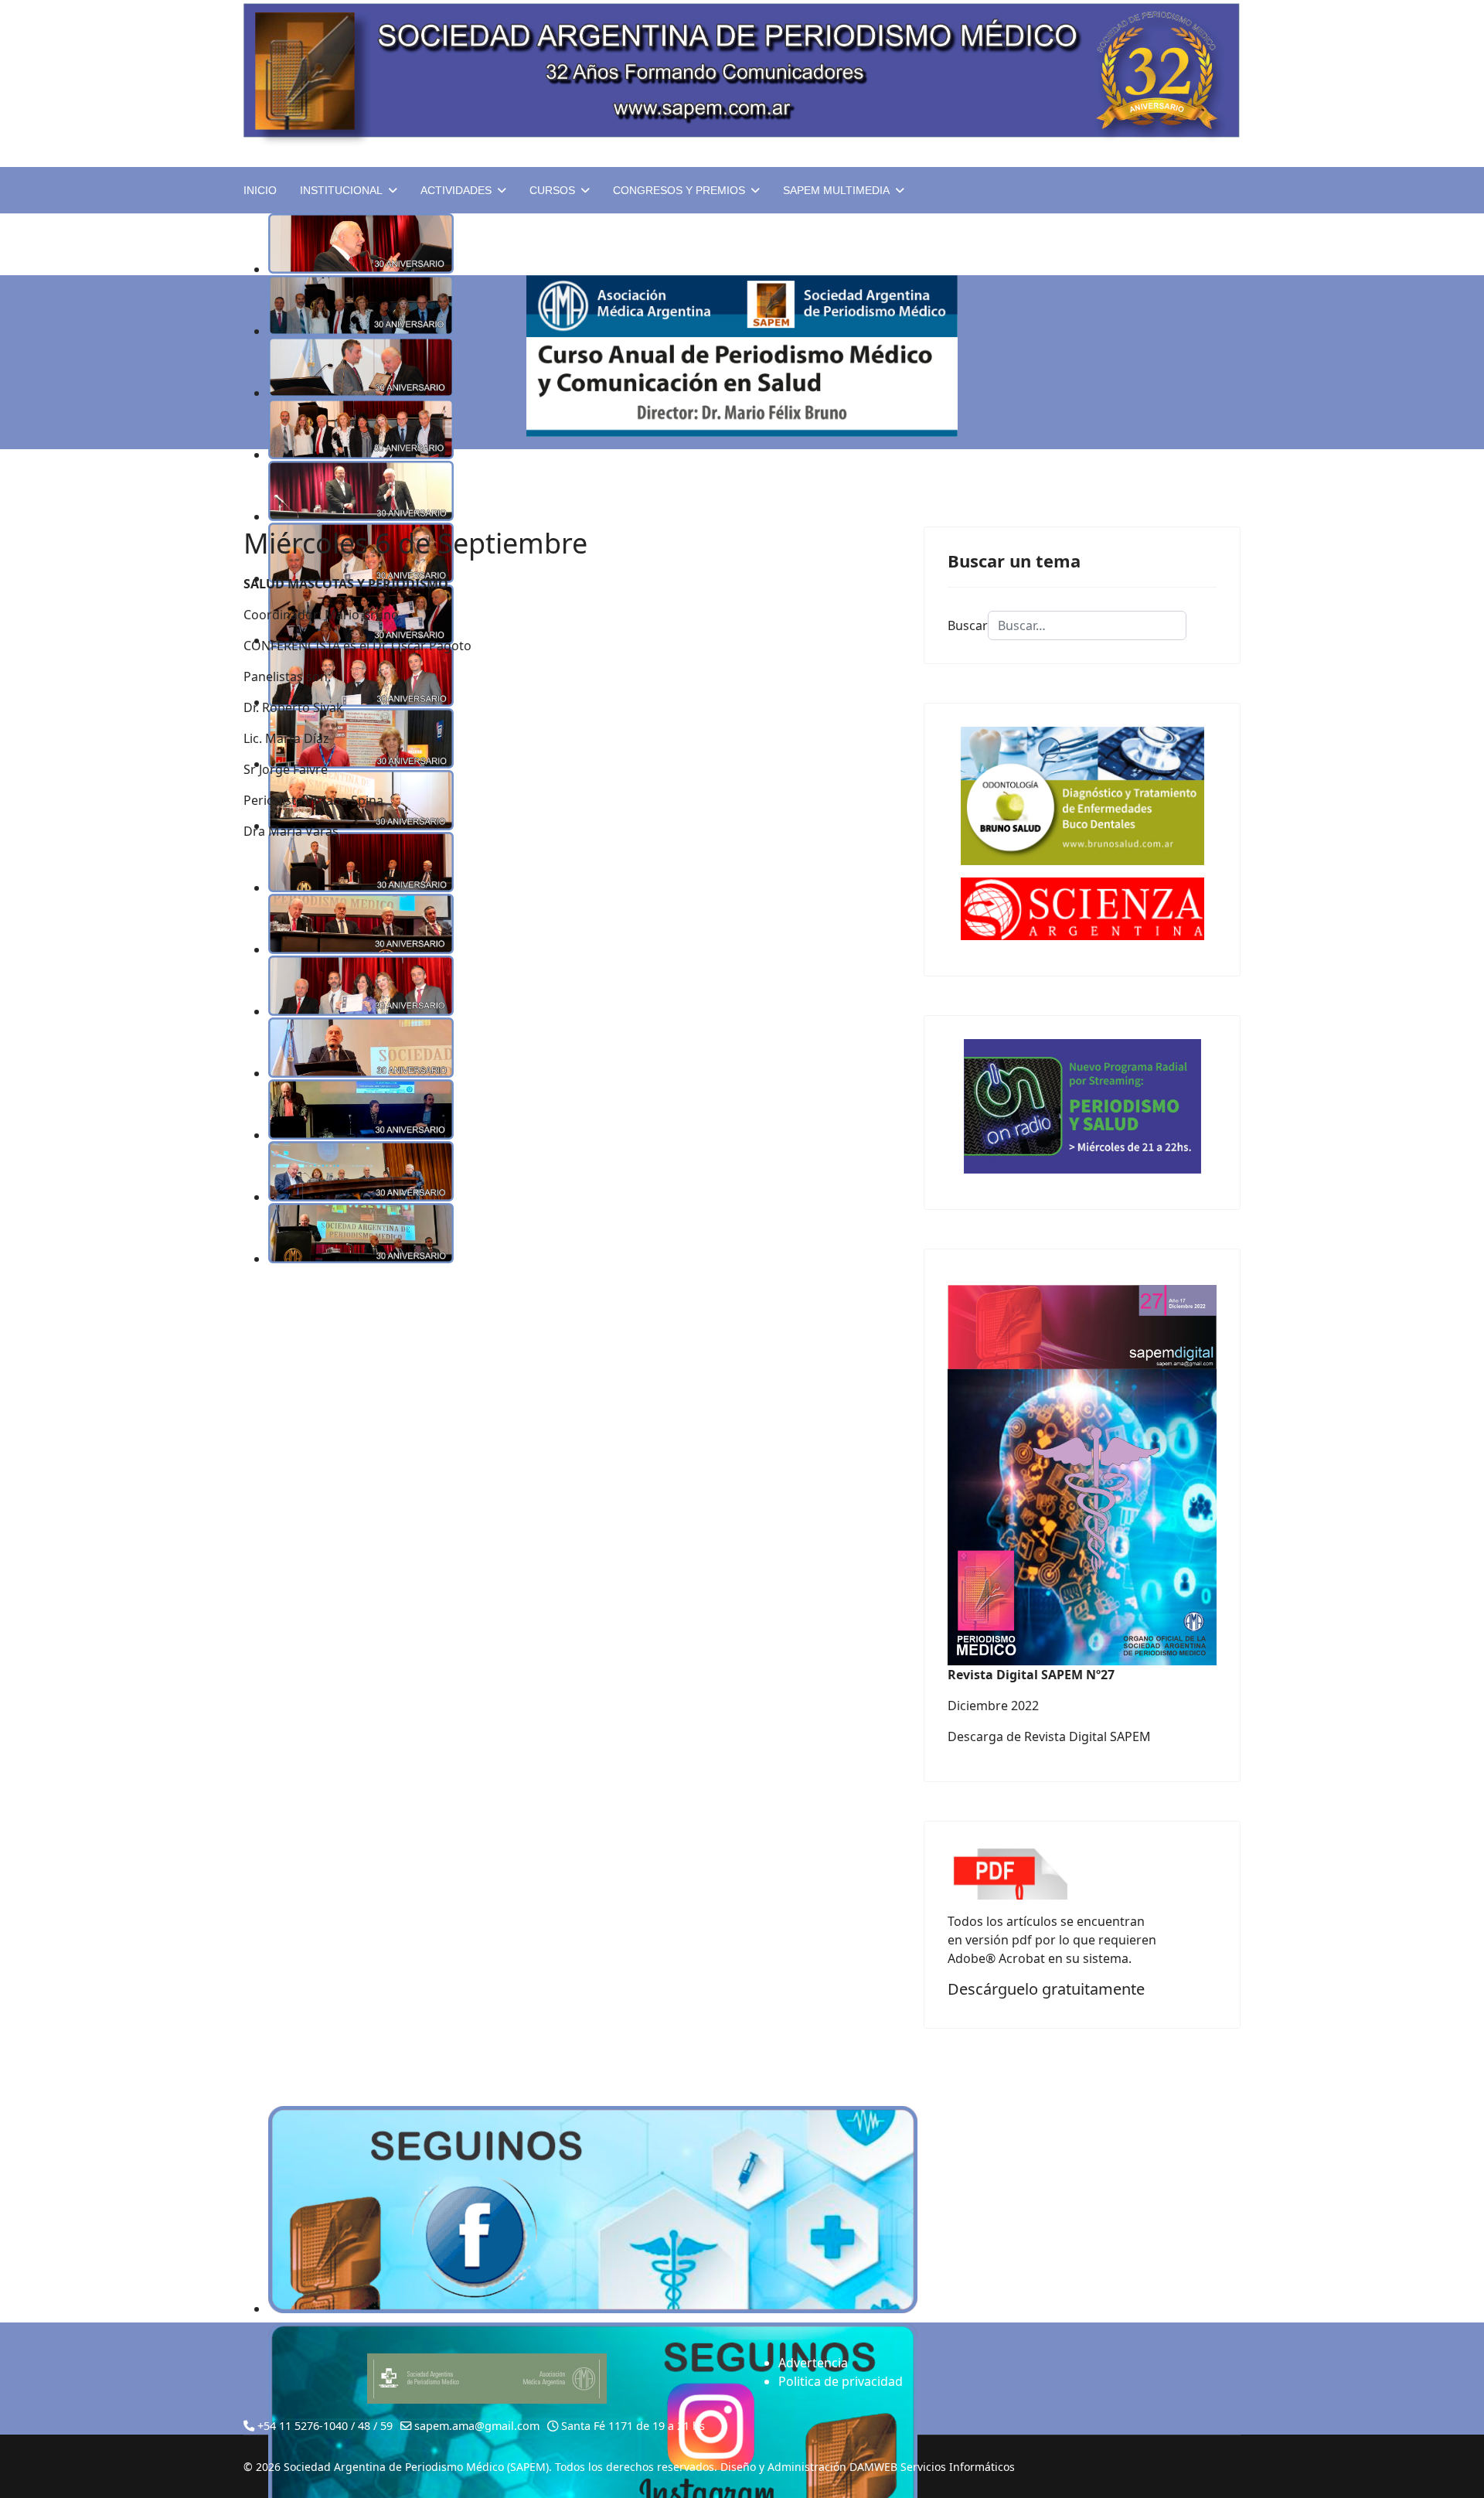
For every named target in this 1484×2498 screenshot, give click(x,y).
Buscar (968, 625)
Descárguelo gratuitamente (1046, 1989)
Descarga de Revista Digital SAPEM (1049, 1736)
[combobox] (1087, 625)
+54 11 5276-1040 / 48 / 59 (325, 2426)
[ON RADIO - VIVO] (1082, 1106)
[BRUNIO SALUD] (1082, 796)
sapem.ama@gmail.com (477, 2426)
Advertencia (813, 2363)
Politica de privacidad (841, 2381)
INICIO (260, 190)
